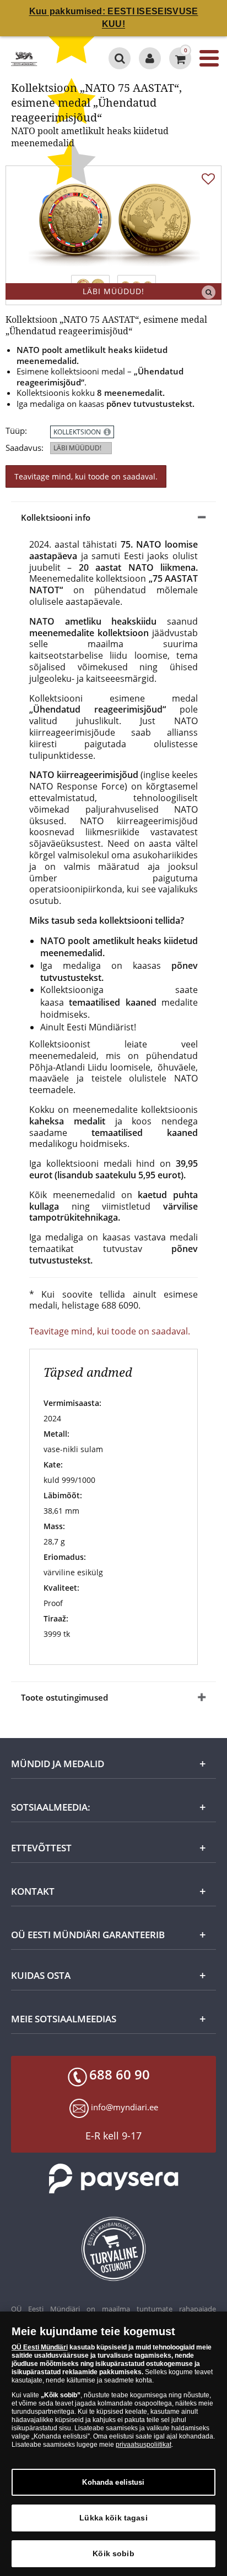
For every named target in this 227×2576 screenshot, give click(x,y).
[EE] (24, 58)
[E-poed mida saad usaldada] (113, 2249)
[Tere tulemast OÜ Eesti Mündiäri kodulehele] (150, 58)
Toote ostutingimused (64, 1697)
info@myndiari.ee (125, 2107)
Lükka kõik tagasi (113, 2518)
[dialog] (113, 2444)
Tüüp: (16, 431)
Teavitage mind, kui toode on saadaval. (86, 476)
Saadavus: (25, 448)
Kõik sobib (113, 2553)
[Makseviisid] (113, 2179)
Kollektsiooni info (56, 517)
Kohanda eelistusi (113, 2482)
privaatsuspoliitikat (144, 2445)
